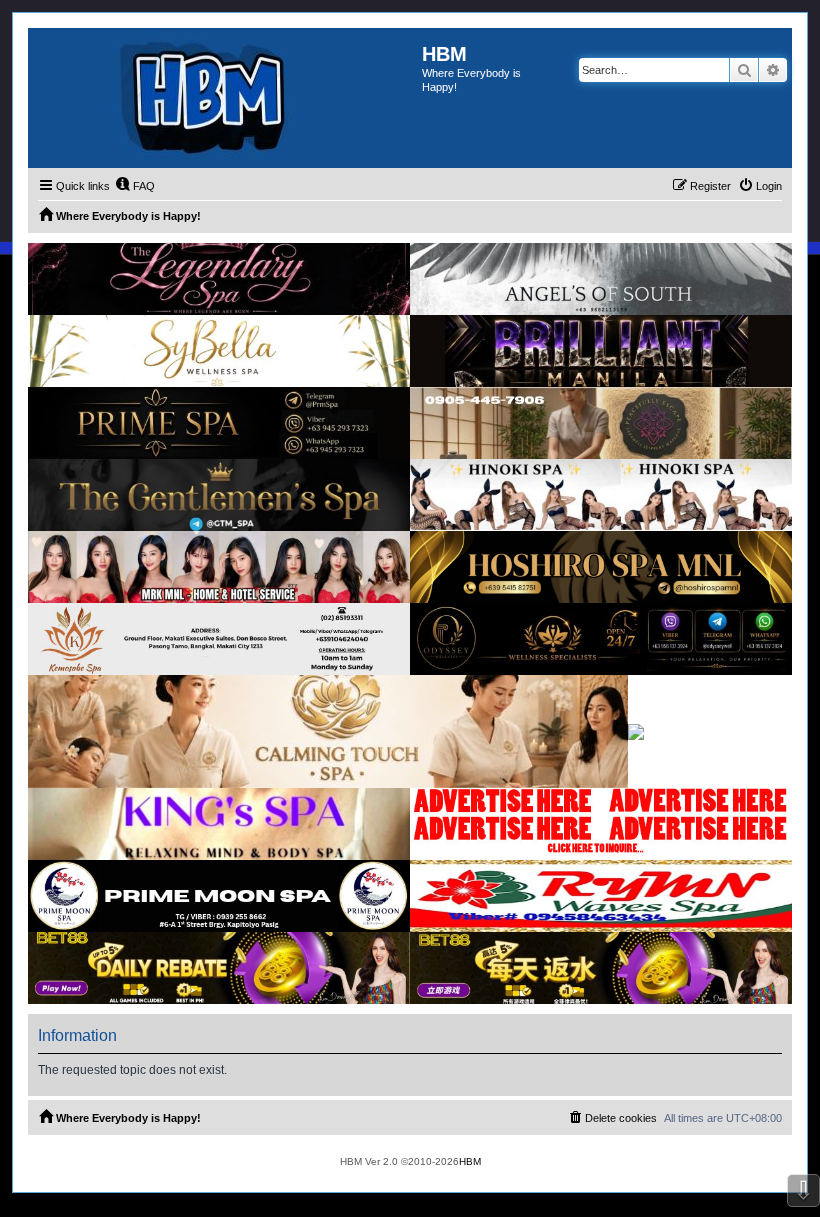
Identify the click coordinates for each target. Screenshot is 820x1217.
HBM (470, 1161)
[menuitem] (135, 186)
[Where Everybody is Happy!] (225, 98)
